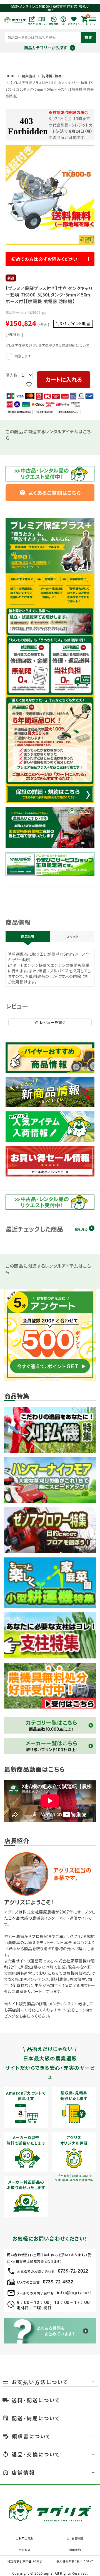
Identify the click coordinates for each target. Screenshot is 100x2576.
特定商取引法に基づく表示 (25, 2561)
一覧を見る (79, 1229)
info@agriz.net (74, 2293)
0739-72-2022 (73, 2271)
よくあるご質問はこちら (50, 493)
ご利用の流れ (25, 2538)
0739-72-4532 (58, 2282)
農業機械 (29, 76)
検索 (88, 37)
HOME (11, 76)
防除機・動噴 (52, 76)
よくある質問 (75, 2538)
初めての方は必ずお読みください (44, 259)
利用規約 (75, 2550)
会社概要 (25, 2550)
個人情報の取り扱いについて (75, 2561)
